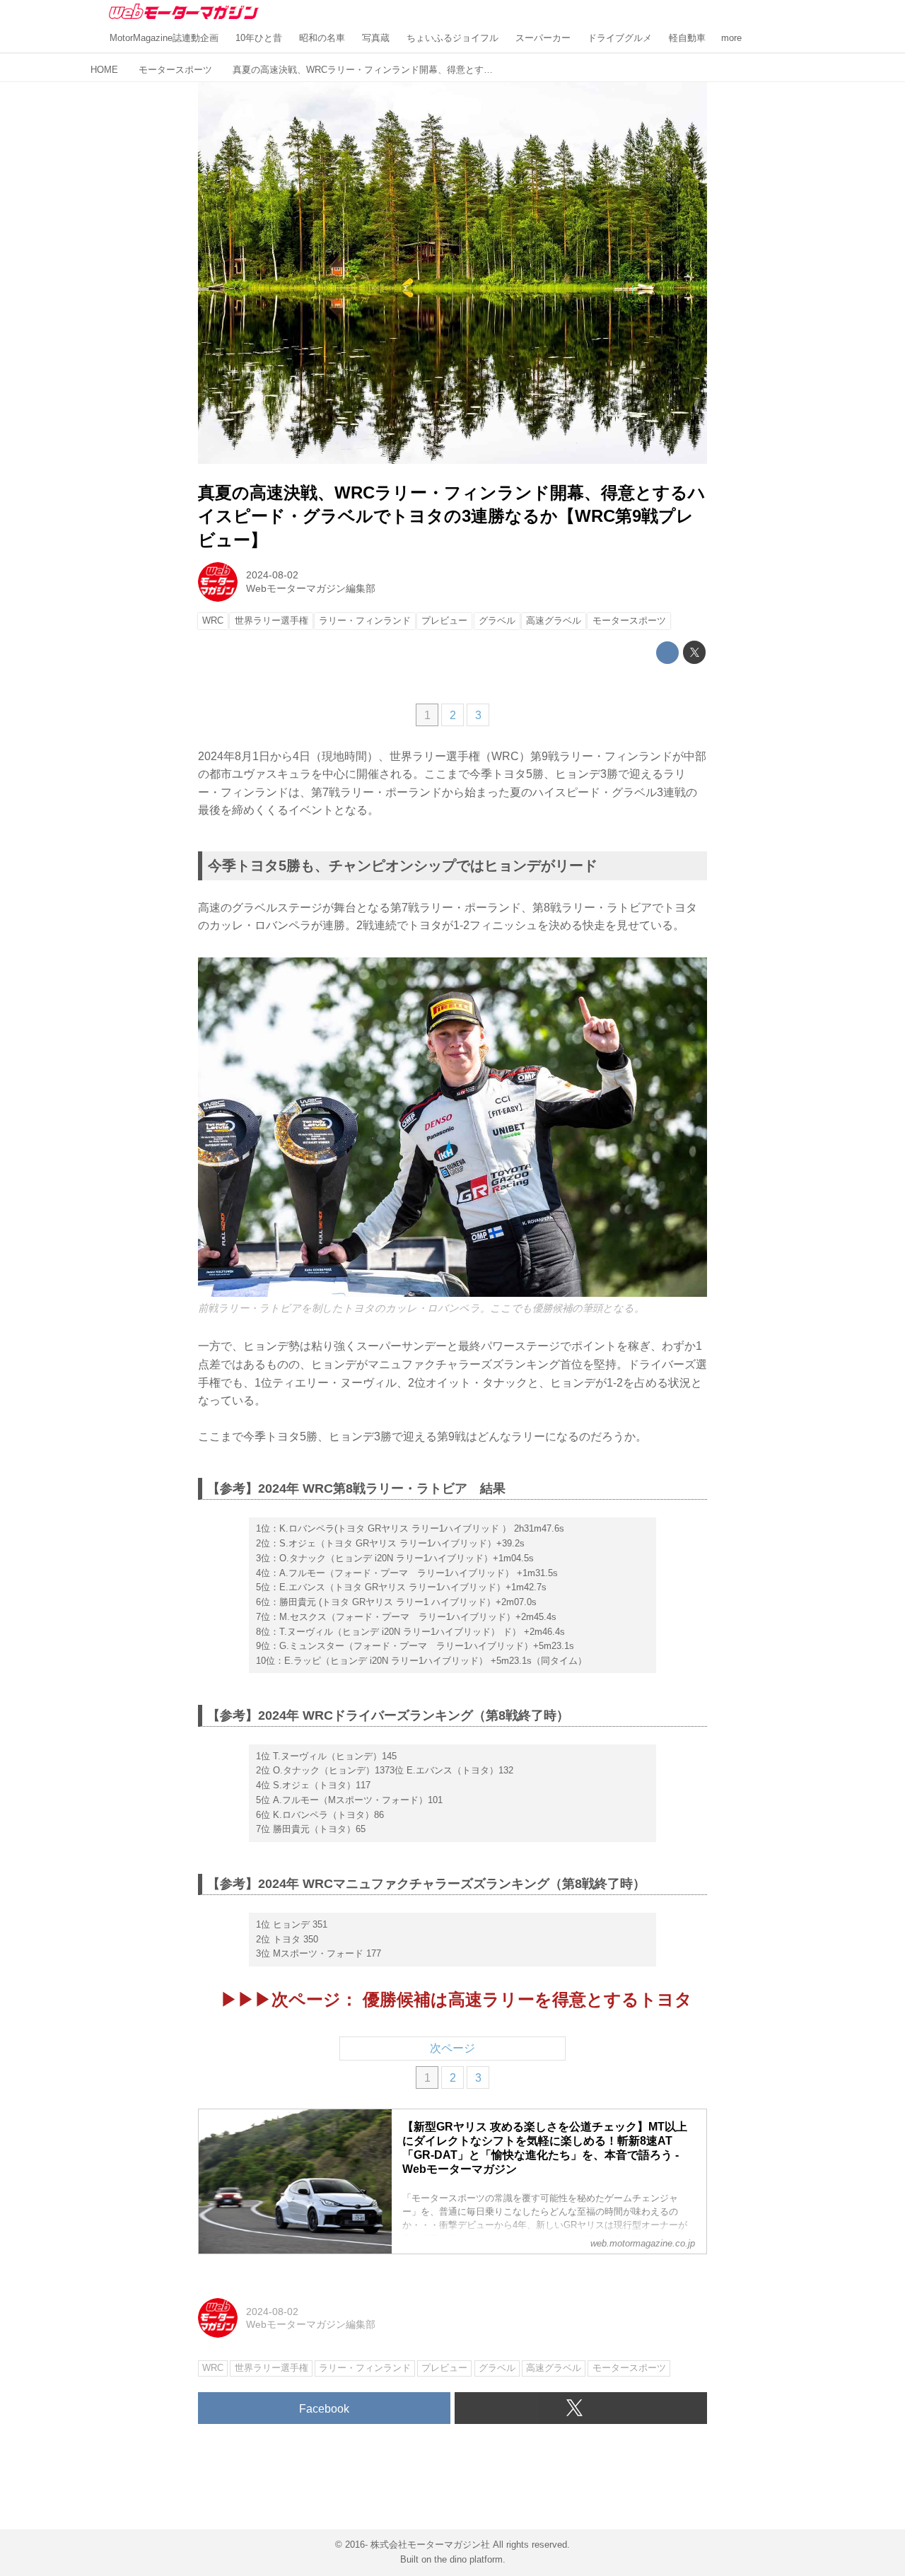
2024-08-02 (272, 575)
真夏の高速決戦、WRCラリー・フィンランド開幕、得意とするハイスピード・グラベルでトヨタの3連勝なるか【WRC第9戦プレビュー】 (452, 516)
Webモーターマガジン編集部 (311, 588)
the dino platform (468, 2559)
